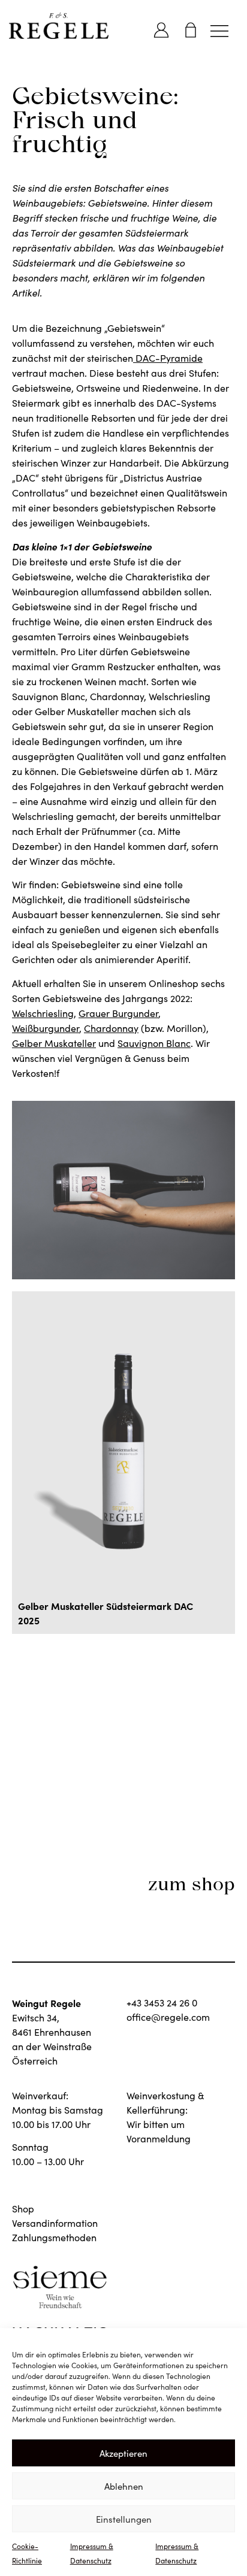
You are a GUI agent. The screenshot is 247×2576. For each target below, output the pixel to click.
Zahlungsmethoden (54, 2237)
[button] (219, 30)
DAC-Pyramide (169, 358)
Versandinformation (55, 2223)
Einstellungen (124, 2519)
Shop (23, 2209)
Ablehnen (124, 2486)
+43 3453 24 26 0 (162, 2003)
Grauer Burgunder (118, 1013)
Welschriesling (43, 1013)
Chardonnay (111, 1028)
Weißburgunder (46, 1028)
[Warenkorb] (191, 30)
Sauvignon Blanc (154, 1043)
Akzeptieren (123, 2453)
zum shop (192, 1884)
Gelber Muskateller (54, 1043)
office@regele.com (168, 2017)
